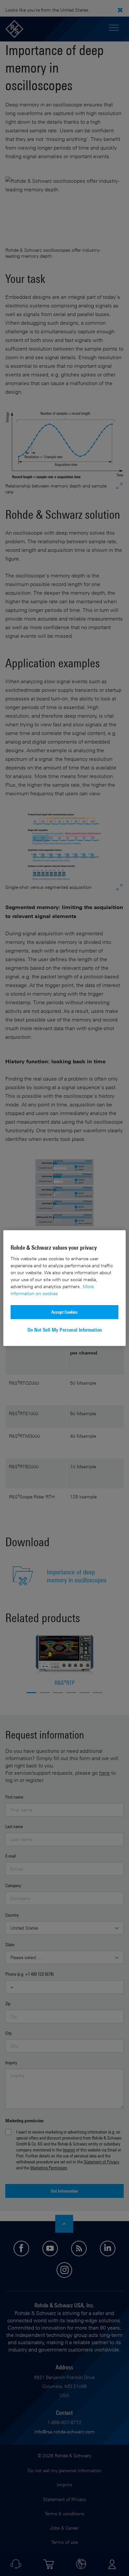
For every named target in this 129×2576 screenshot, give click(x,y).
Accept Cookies (64, 1312)
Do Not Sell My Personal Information (65, 1330)
